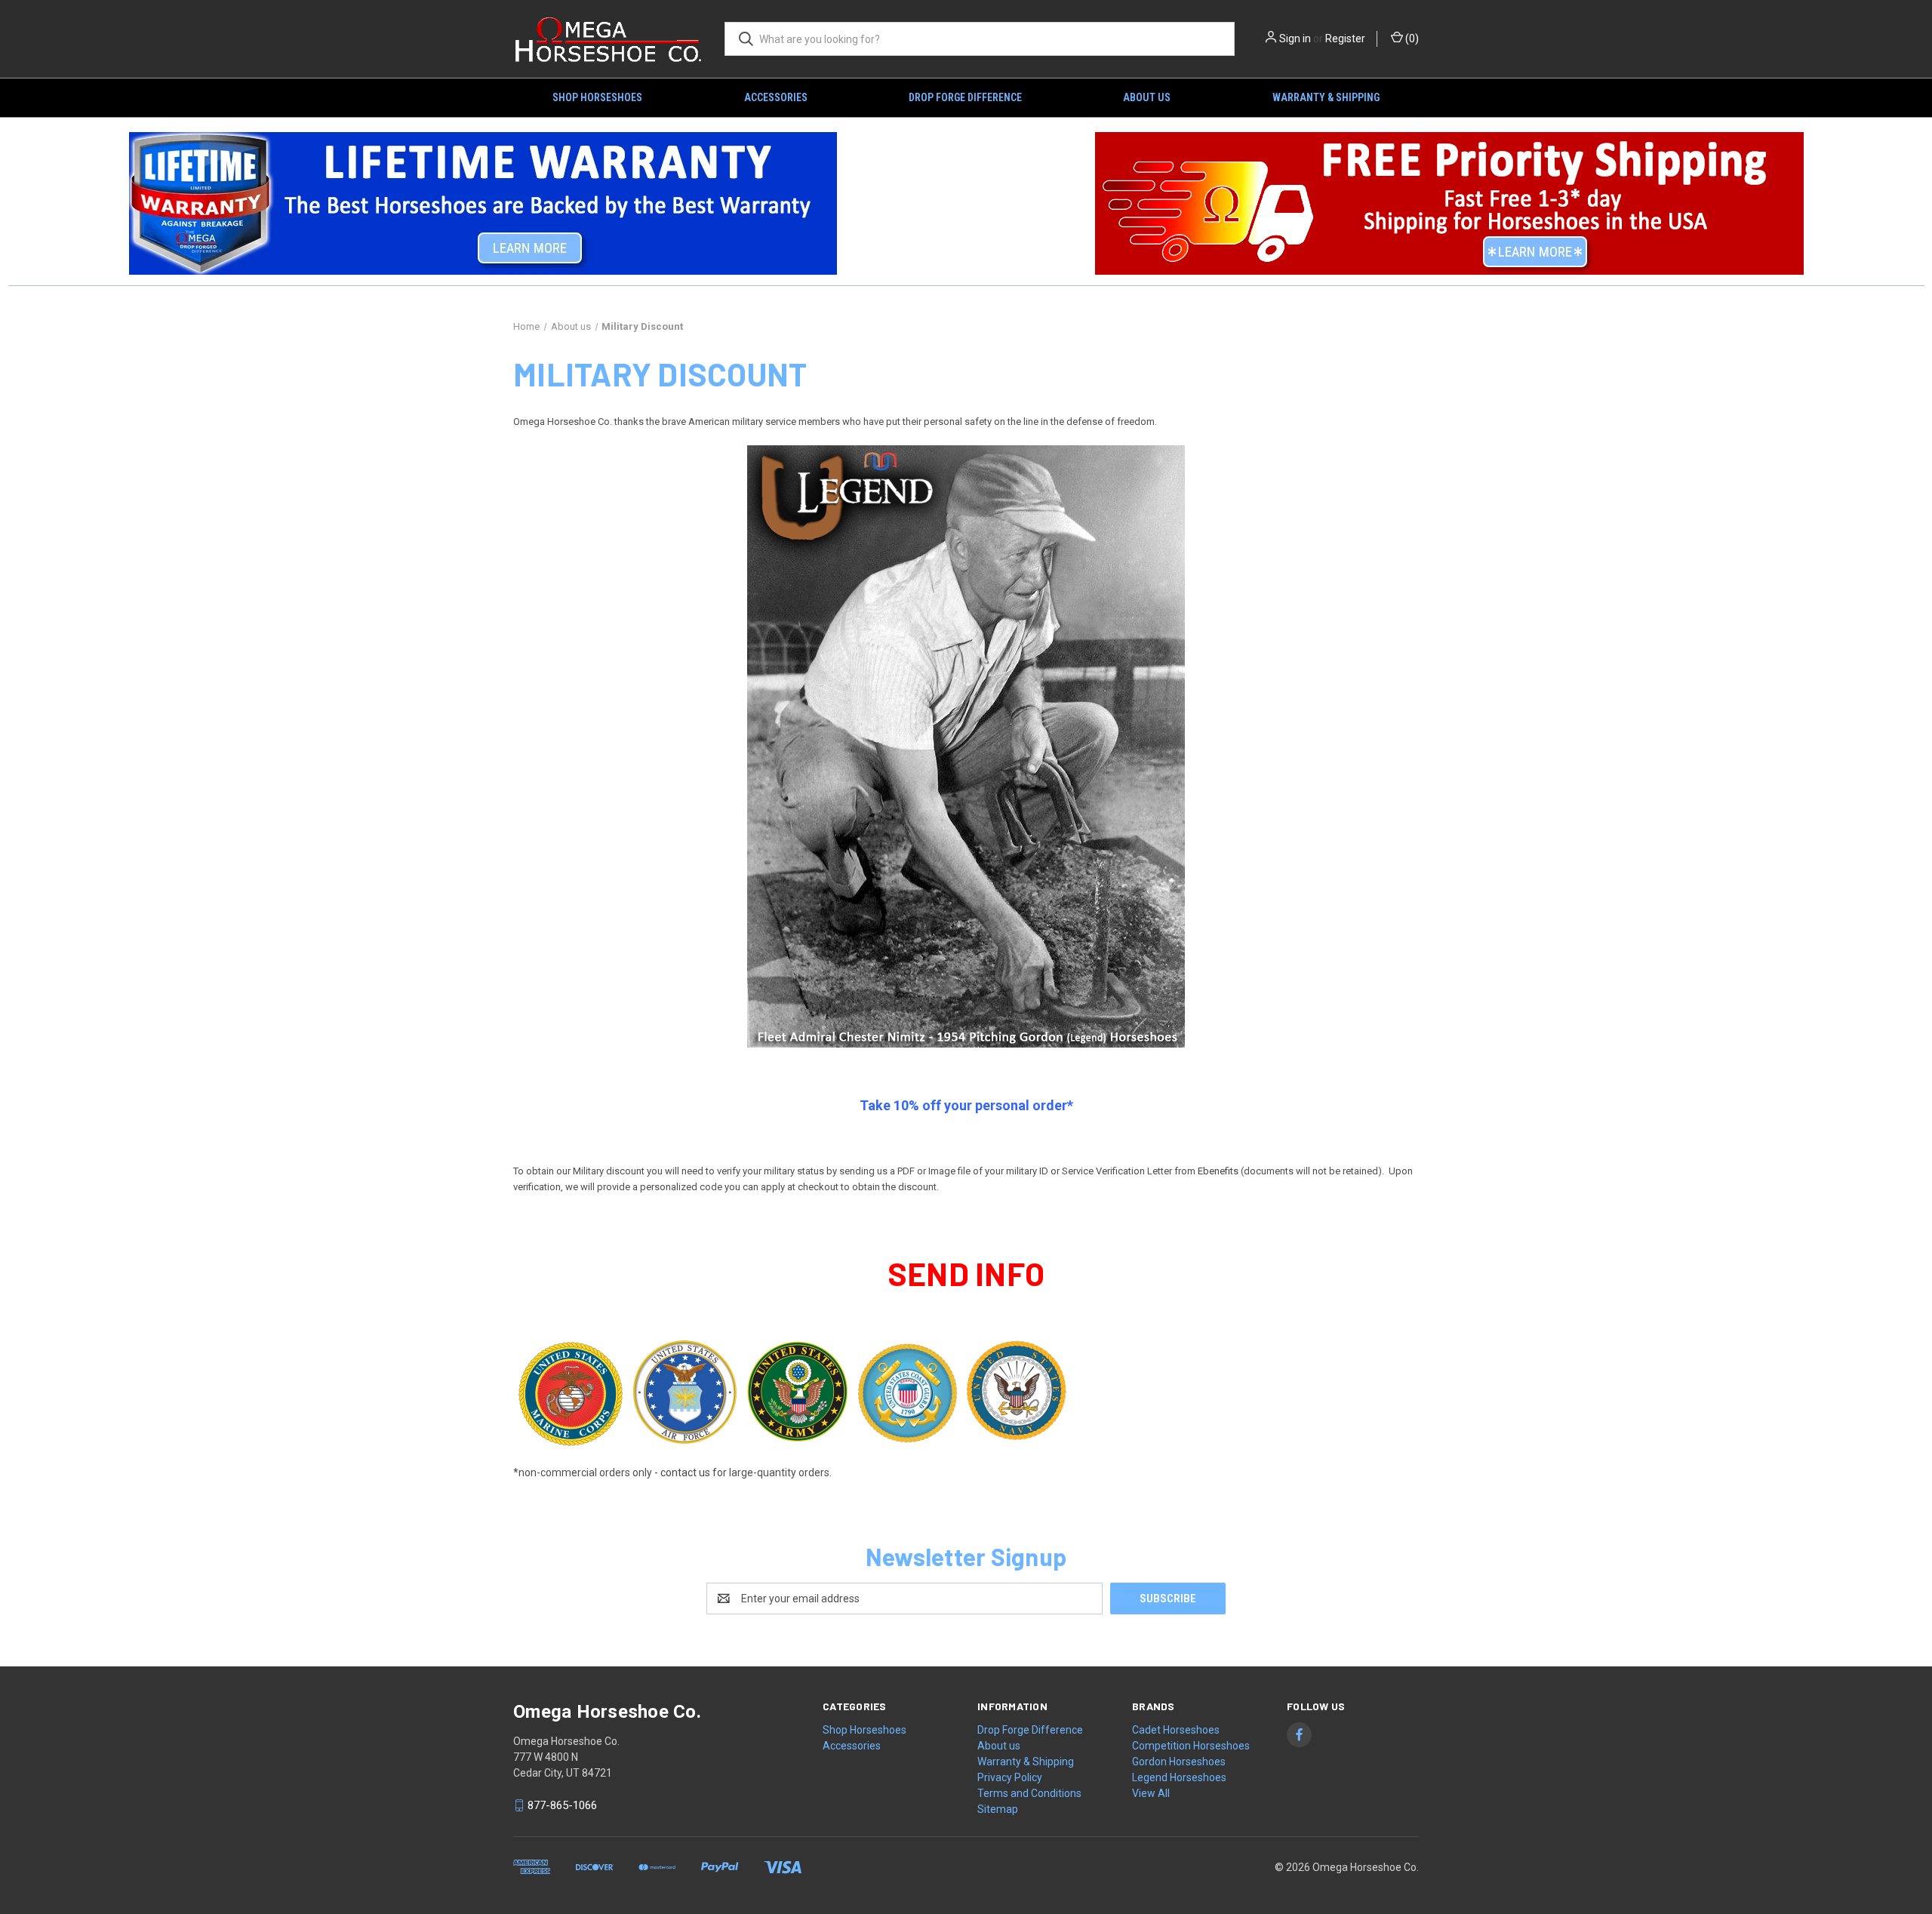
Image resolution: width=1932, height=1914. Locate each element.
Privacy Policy (1010, 1777)
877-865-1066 (562, 1805)
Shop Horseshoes (597, 97)
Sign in (1295, 38)
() (1411, 38)
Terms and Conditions (1029, 1793)
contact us (685, 1472)
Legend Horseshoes (1179, 1777)
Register (1345, 38)
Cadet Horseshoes (1176, 1730)
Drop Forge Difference (965, 97)
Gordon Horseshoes (1179, 1762)
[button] (483, 203)
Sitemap (998, 1809)
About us (1147, 97)
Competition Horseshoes (1191, 1746)
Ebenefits (1218, 1171)
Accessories (776, 97)
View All (1151, 1793)
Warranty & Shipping (1326, 97)
